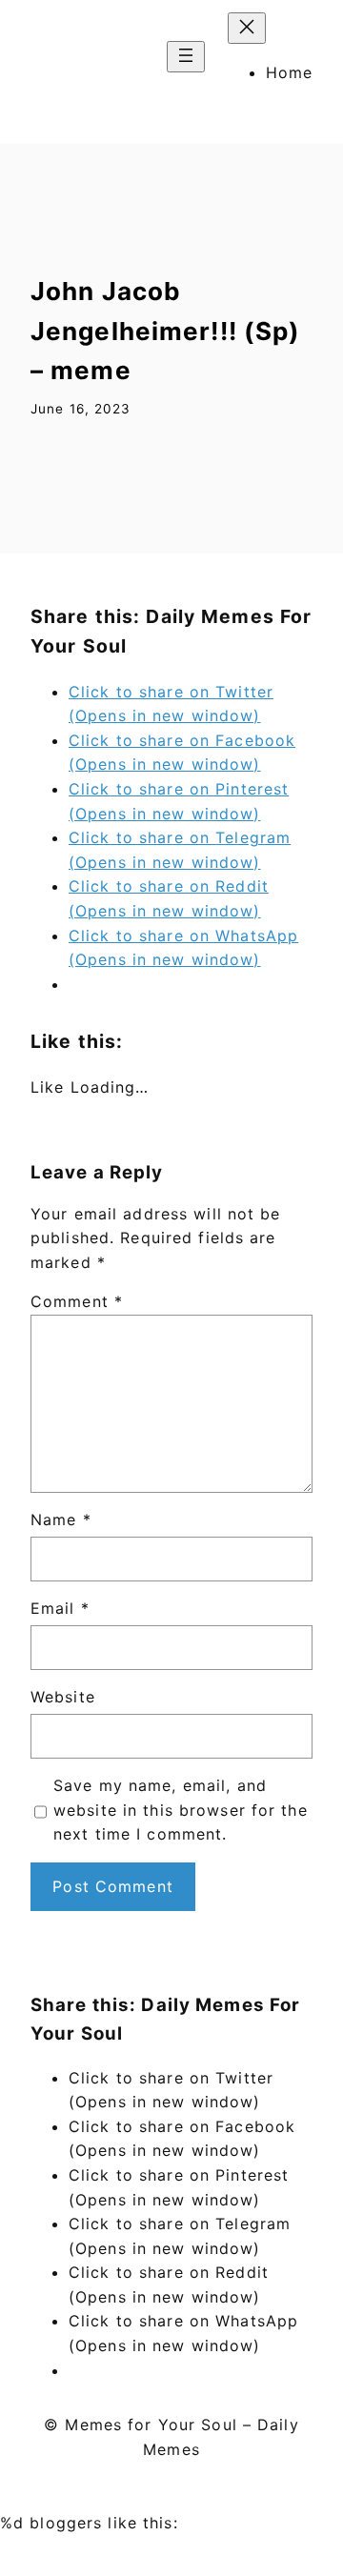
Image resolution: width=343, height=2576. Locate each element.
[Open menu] (186, 57)
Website (63, 1697)
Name (61, 1519)
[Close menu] (247, 28)
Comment (77, 1301)
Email (60, 1608)
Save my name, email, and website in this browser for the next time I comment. (181, 1810)
